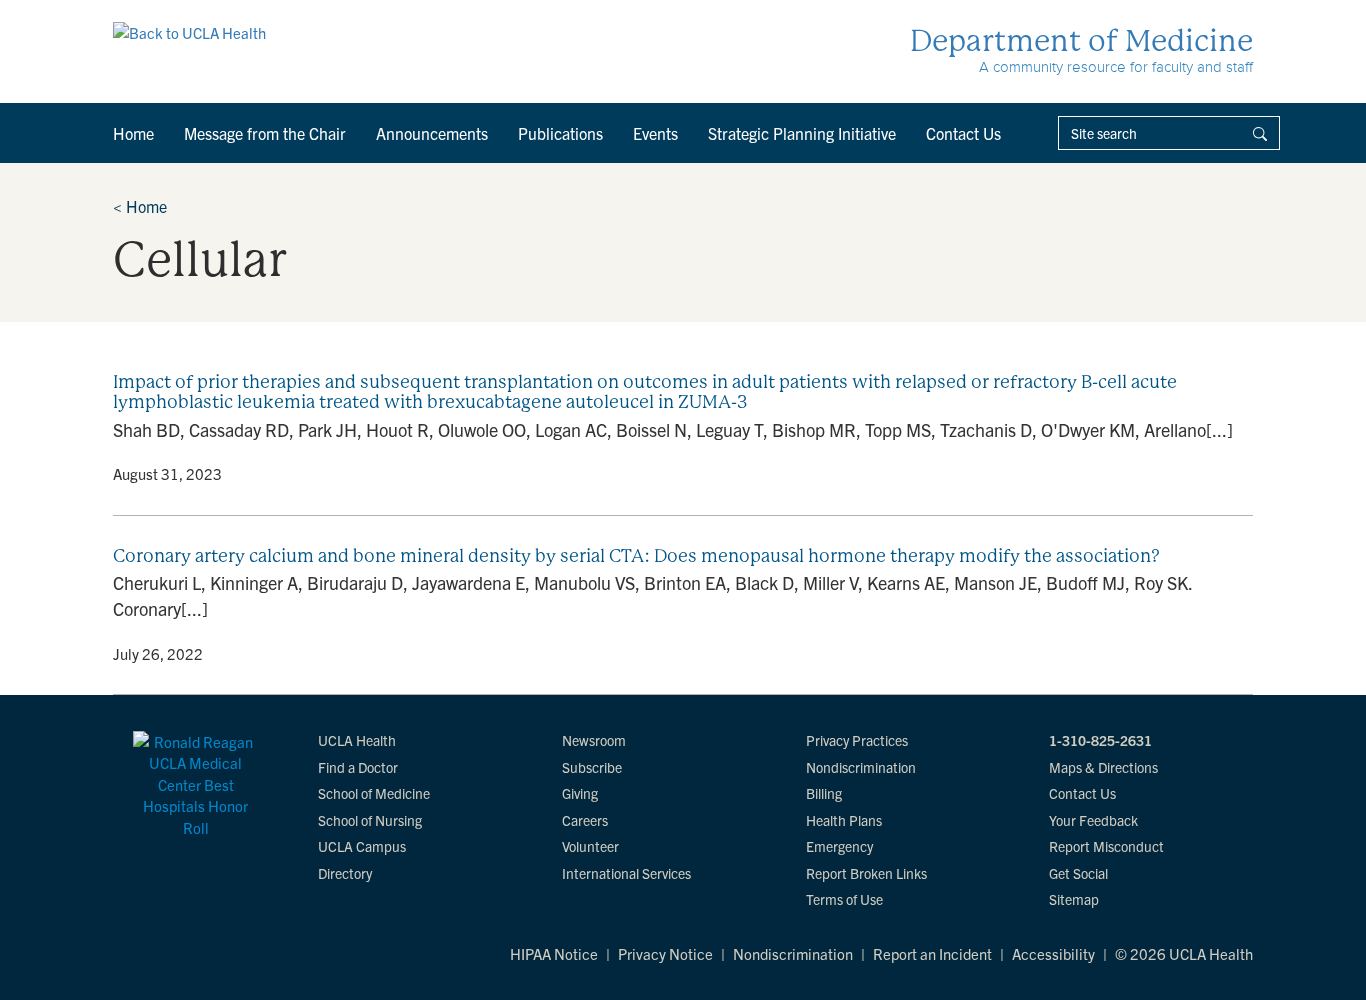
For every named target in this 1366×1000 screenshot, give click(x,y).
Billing (824, 793)
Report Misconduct (1106, 846)
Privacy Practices (857, 740)
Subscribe (592, 767)
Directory (345, 873)
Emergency (839, 846)
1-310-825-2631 (1100, 740)
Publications (560, 133)
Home (133, 133)
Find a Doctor (358, 767)
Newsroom (594, 740)
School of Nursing (370, 820)
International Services (626, 873)
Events (655, 133)
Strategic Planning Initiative (802, 133)
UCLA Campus (362, 846)
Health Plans (844, 820)
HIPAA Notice (554, 953)
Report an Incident (932, 953)
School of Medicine (374, 793)
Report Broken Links (866, 873)
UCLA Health (357, 740)
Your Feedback (1093, 820)
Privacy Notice (665, 953)
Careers (585, 820)
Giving (580, 793)
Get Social (1078, 873)
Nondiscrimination (861, 767)
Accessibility (1053, 953)
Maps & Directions (1103, 767)
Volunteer (590, 846)
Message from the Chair (265, 133)
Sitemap (1074, 899)
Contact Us (963, 133)
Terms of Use (844, 899)
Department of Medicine (1081, 40)
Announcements (432, 133)
